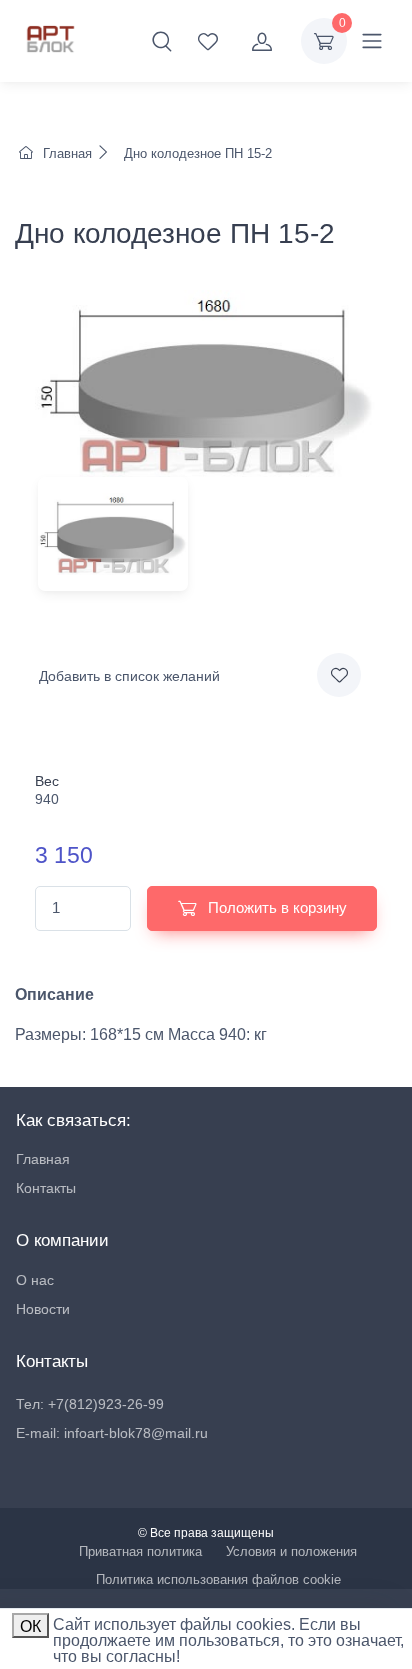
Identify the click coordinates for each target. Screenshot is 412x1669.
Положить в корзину (275, 907)
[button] (162, 41)
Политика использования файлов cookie (218, 1579)
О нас (35, 1280)
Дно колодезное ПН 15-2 (196, 153)
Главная (67, 153)
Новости (43, 1309)
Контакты (46, 1188)
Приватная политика (140, 1551)
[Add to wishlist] (339, 675)
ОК (30, 1626)
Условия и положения (291, 1551)
